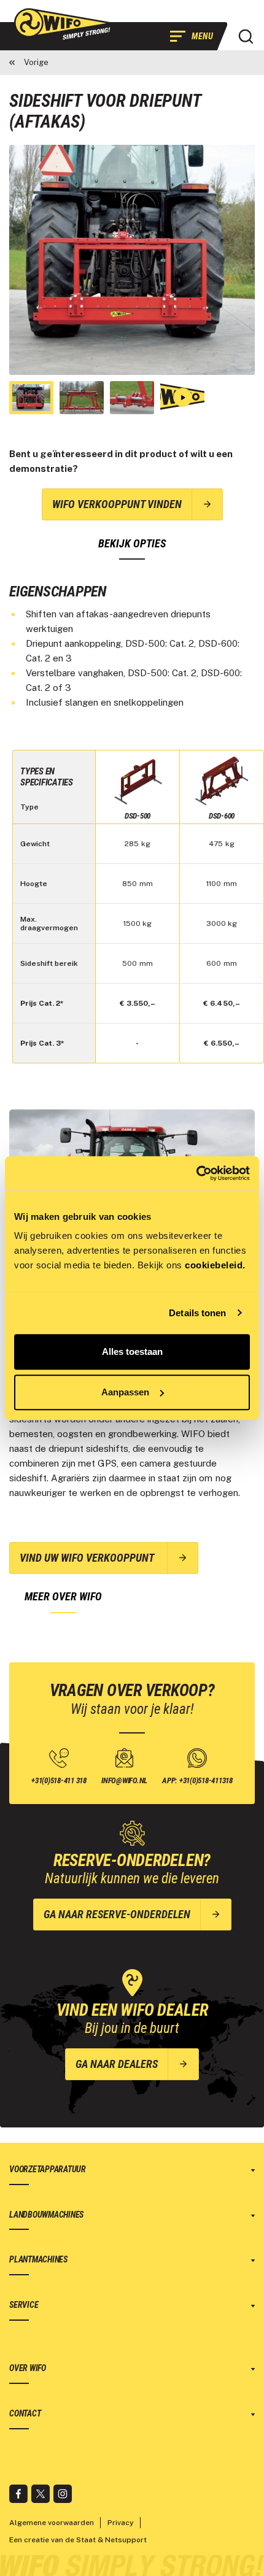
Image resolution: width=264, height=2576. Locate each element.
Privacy (121, 2523)
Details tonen (197, 1313)
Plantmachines (38, 2259)
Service (24, 2305)
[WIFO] (64, 24)
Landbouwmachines (46, 2215)
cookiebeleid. (215, 1265)
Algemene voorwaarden (52, 2523)
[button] (246, 36)
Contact (25, 2413)
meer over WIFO (63, 1596)
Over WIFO (28, 2368)
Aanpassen (125, 1392)
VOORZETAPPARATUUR (48, 2169)
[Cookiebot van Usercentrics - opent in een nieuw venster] (196, 1173)
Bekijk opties (132, 543)
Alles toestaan (132, 1352)
